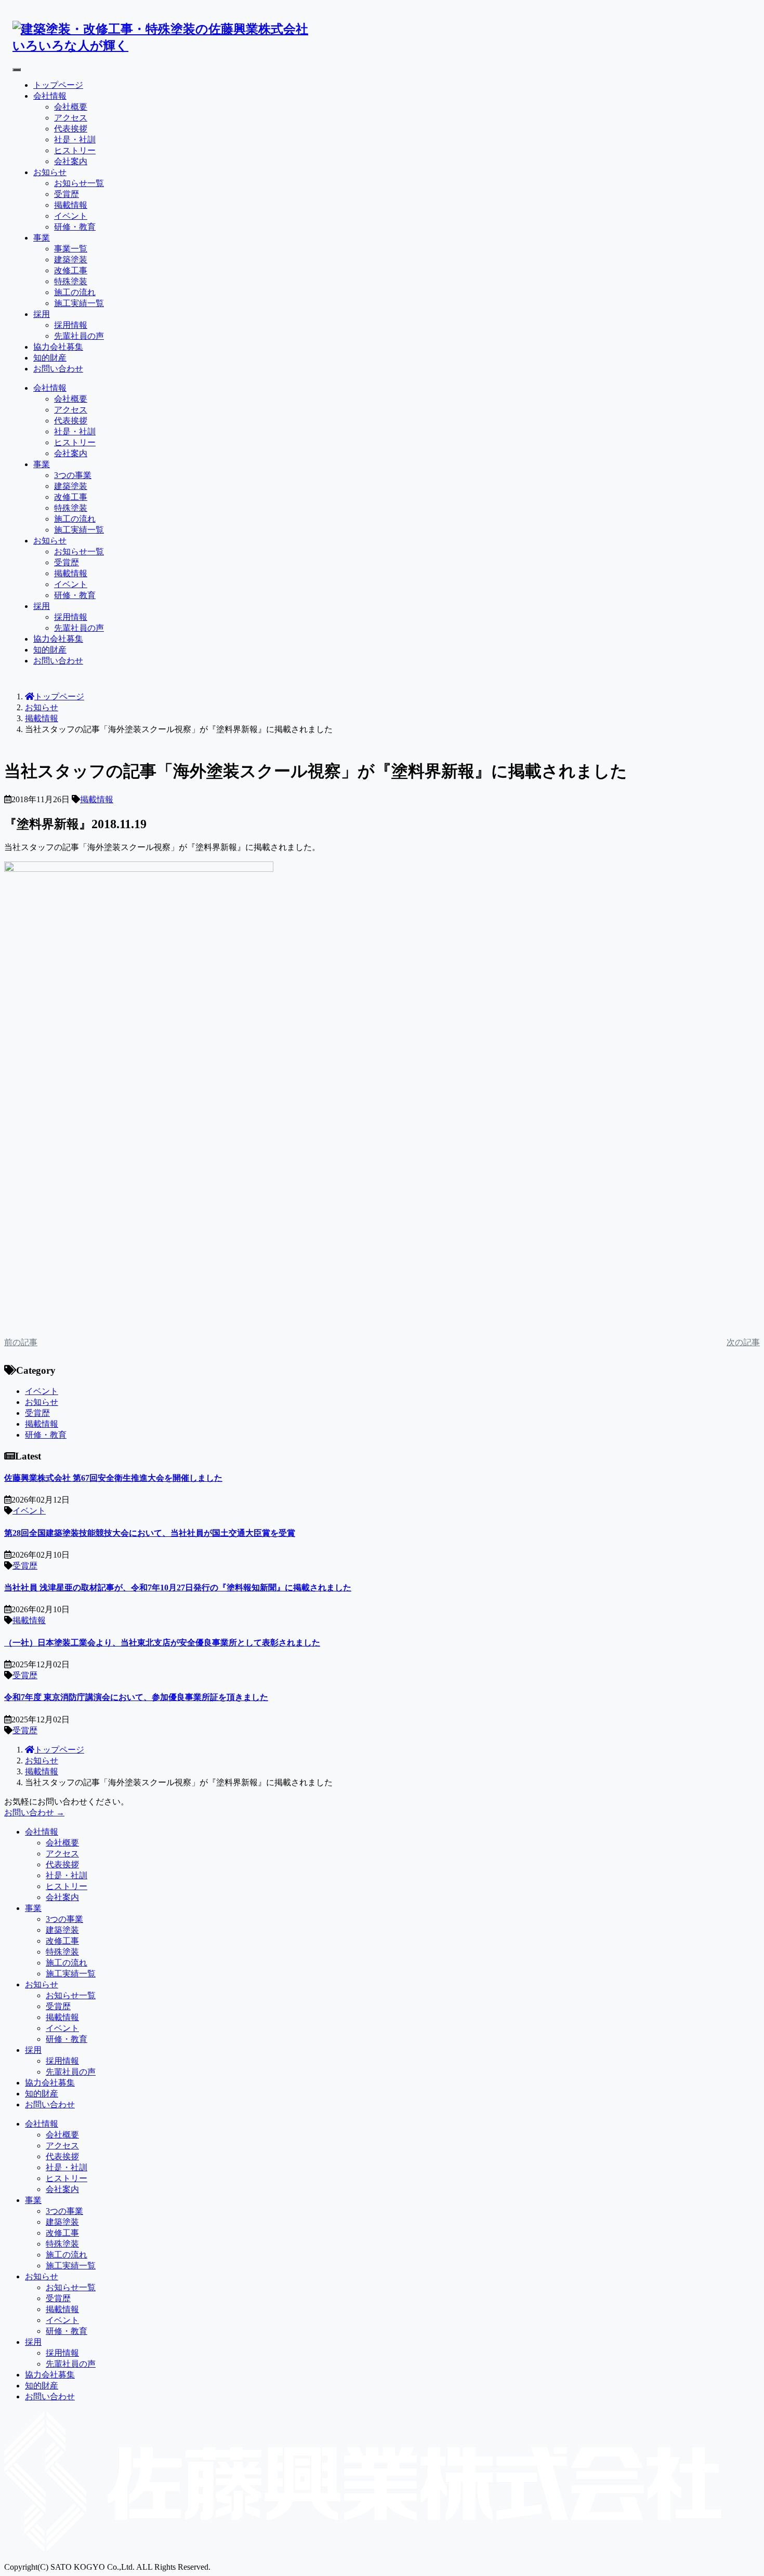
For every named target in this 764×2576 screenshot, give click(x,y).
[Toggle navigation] (17, 70)
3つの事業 (73, 475)
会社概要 (71, 107)
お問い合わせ (58, 369)
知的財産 (50, 358)
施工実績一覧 (79, 303)
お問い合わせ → (34, 1813)
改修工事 (71, 270)
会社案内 (71, 161)
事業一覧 (71, 249)
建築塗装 (71, 260)
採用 (42, 314)
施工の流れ (75, 292)
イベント (71, 216)
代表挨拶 (71, 129)
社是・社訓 (75, 140)
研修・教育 (75, 227)
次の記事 (743, 1342)
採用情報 (71, 325)
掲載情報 (71, 205)
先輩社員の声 (79, 336)
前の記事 (21, 1342)
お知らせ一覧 (79, 183)
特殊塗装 (71, 281)
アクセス (71, 118)
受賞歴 (67, 194)
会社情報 (50, 96)
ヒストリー (75, 150)
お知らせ (50, 172)
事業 (42, 238)
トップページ (58, 85)
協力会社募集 (58, 347)
